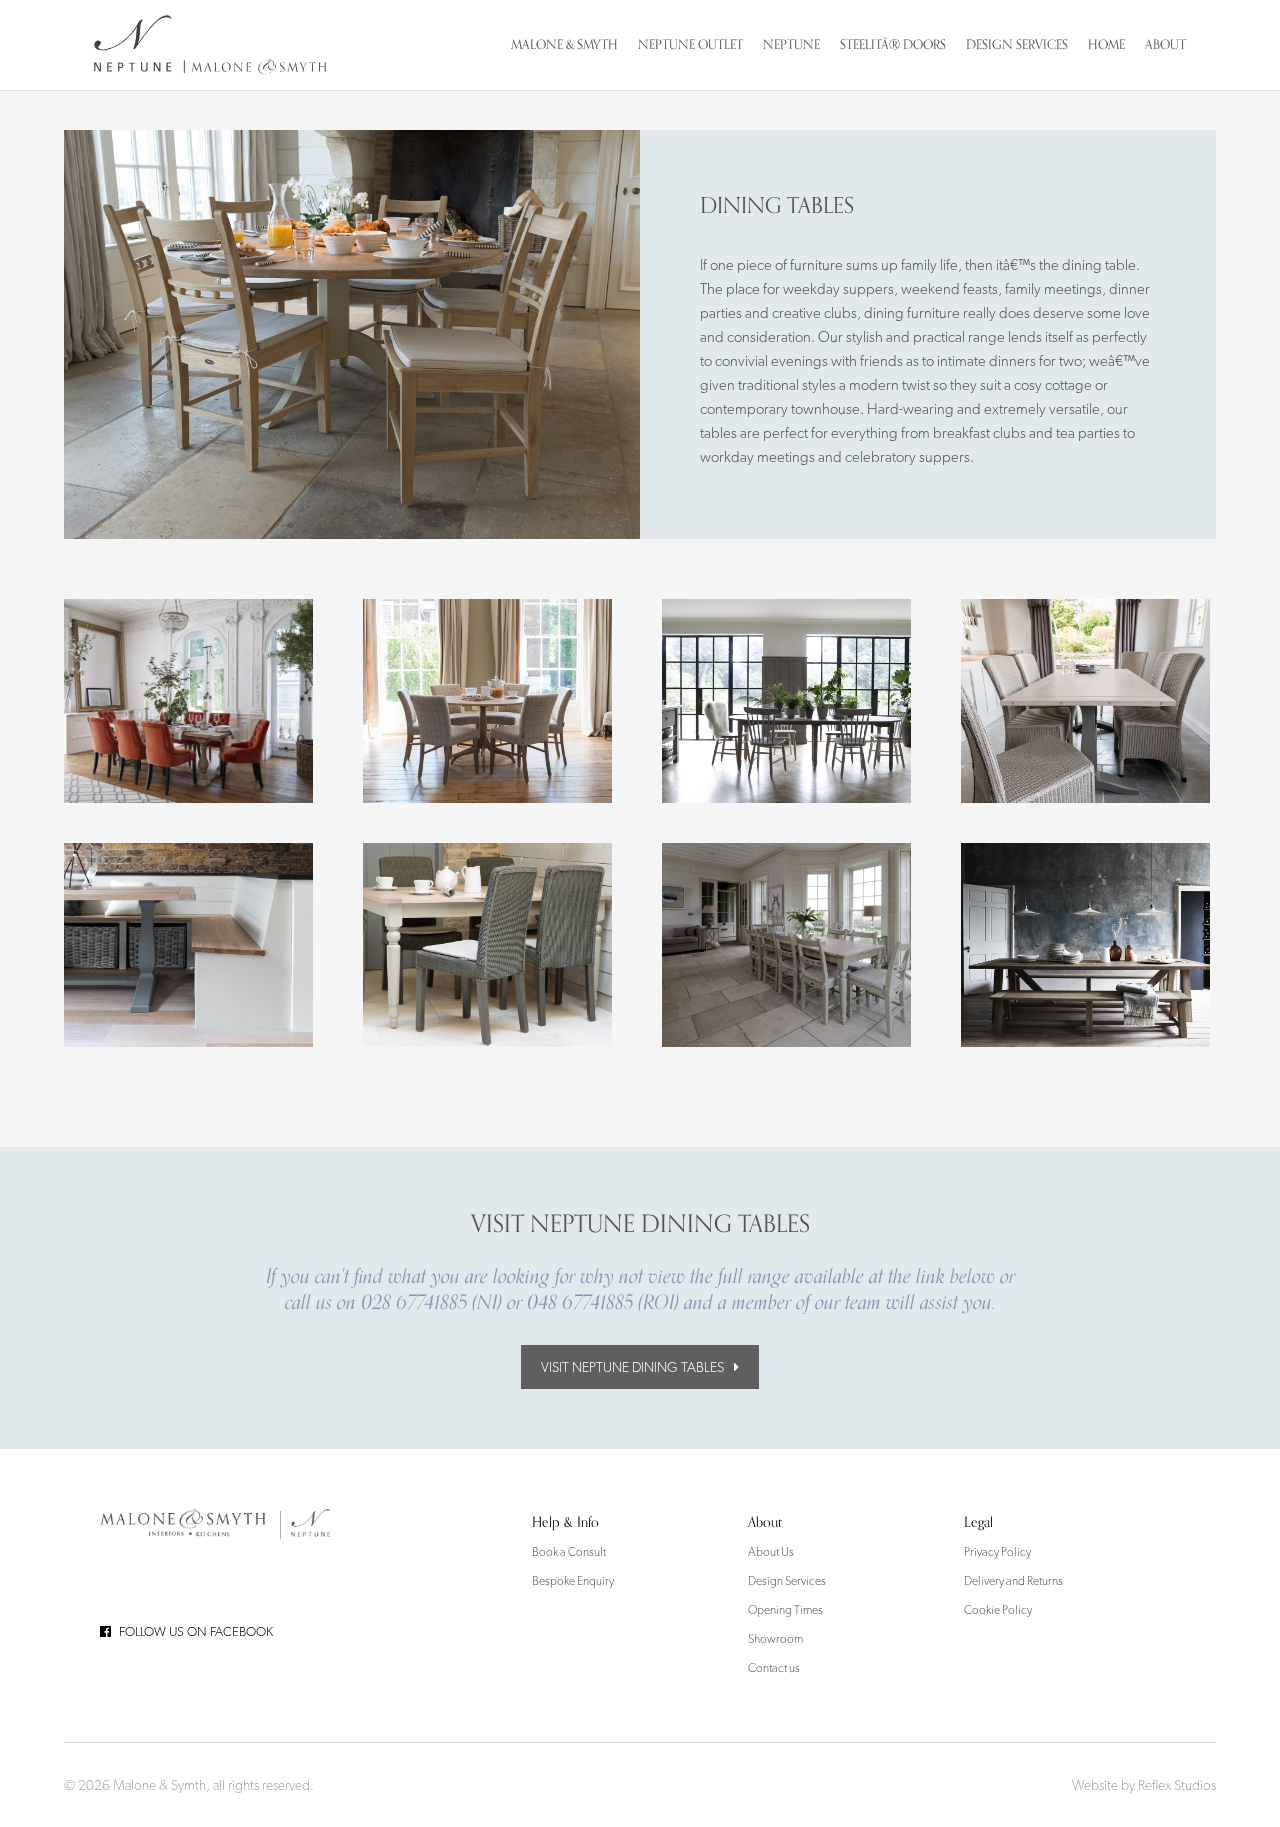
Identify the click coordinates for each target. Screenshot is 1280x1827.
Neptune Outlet (690, 44)
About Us (771, 1552)
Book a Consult (569, 1552)
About (1165, 44)
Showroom (775, 1639)
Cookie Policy (998, 1610)
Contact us (774, 1668)
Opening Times (785, 1610)
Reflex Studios (1177, 1785)
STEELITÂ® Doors (893, 44)
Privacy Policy (997, 1552)
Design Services (1017, 44)
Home (1106, 44)
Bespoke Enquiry (573, 1581)
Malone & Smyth (564, 44)
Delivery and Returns (1013, 1581)
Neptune (791, 44)
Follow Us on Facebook (196, 1631)
